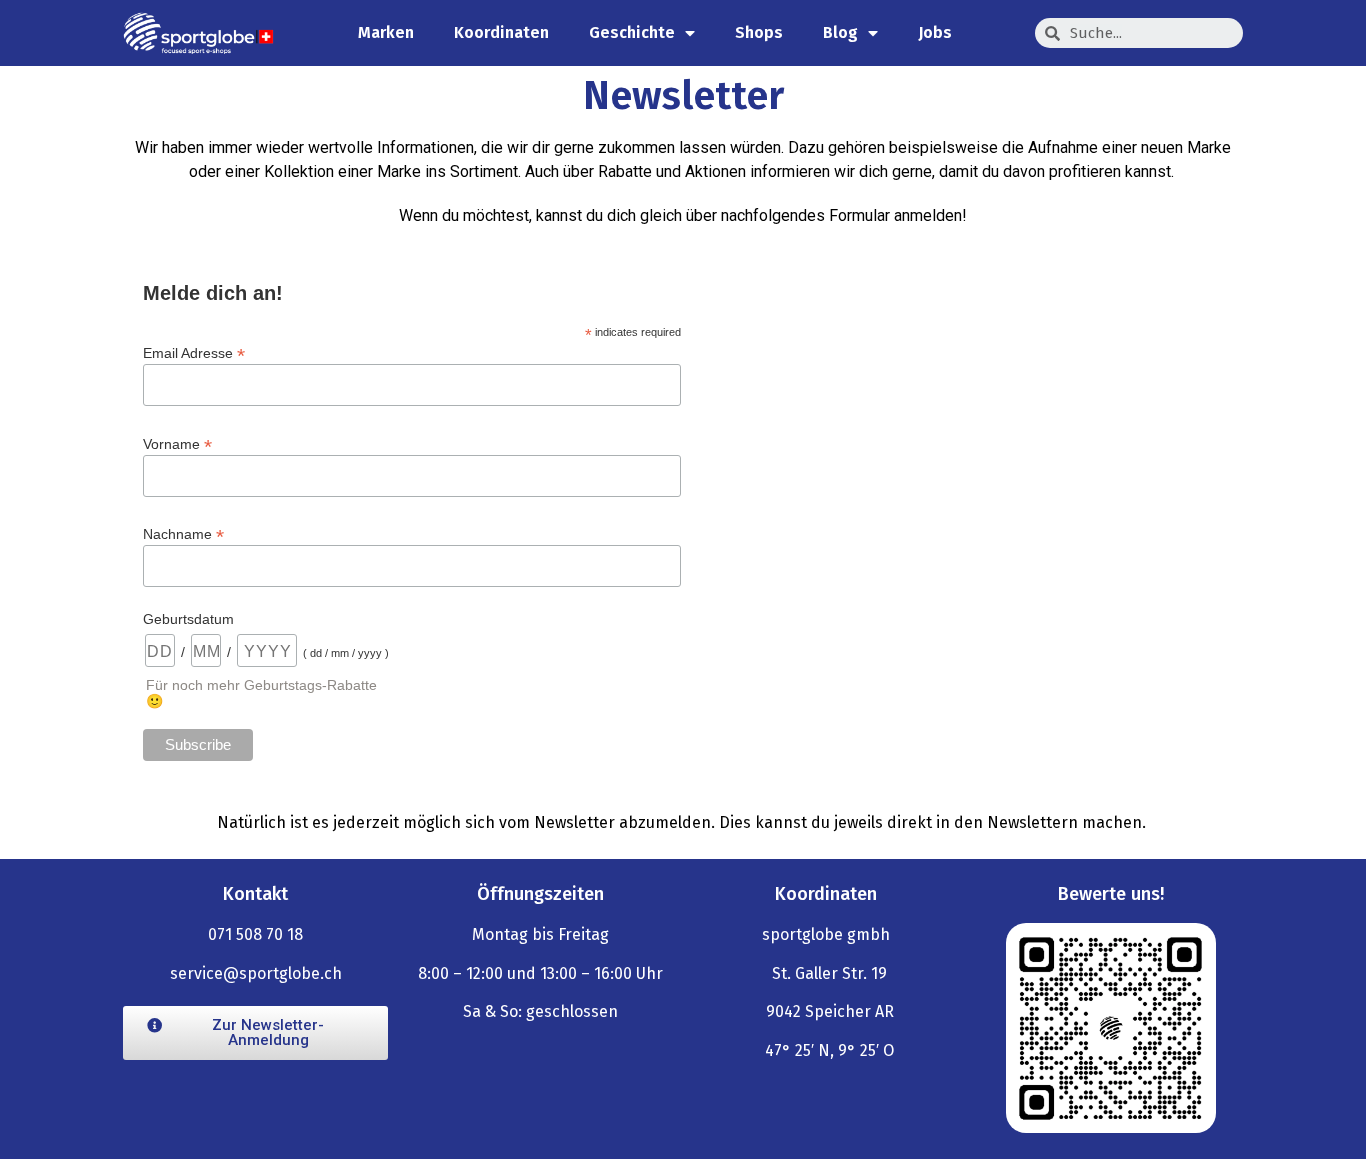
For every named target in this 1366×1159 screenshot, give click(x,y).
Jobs (935, 32)
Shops (759, 32)
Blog (840, 32)
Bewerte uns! (1111, 894)
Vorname (177, 443)
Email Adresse (194, 352)
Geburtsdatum (188, 619)
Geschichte (632, 32)
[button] (255, 1033)
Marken (386, 32)
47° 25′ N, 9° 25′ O (829, 1050)
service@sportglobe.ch (256, 973)
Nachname (183, 533)
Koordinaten (501, 32)
